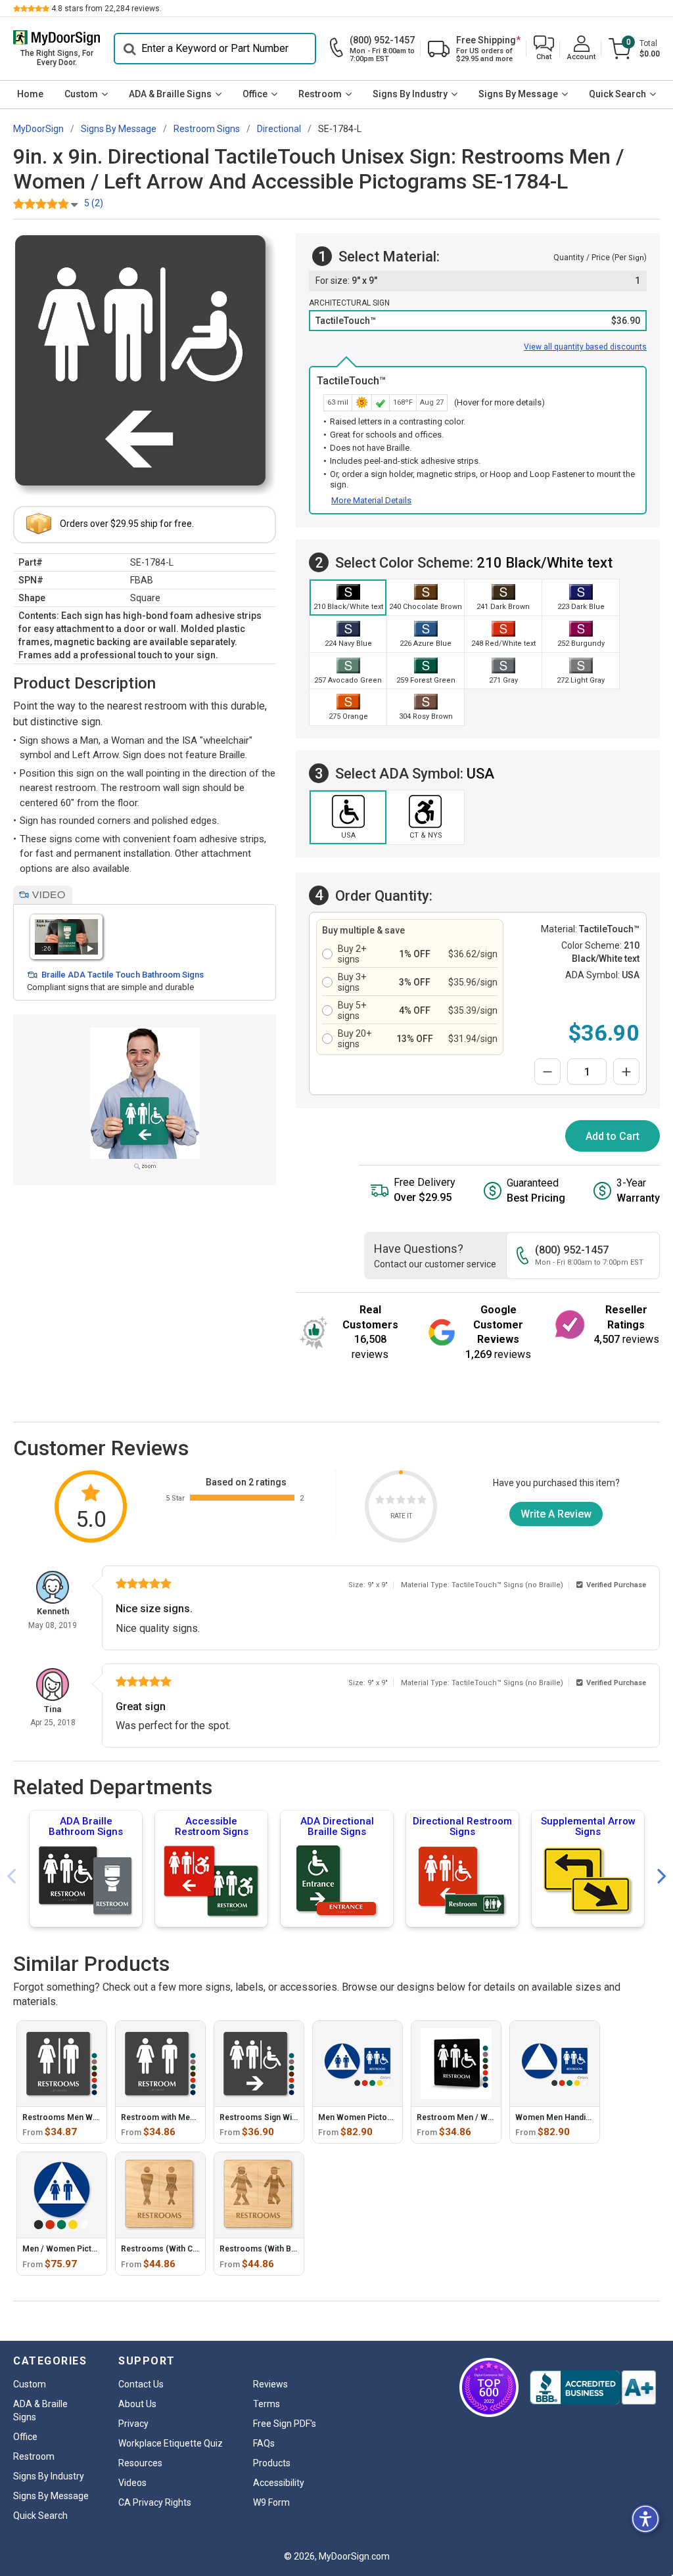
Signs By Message (518, 94)
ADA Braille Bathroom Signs (86, 1826)
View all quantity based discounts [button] (585, 347)
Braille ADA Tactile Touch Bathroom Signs (123, 975)
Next (662, 1877)
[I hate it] (380, 1502)
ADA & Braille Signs (170, 94)
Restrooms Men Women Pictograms (91, 2117)
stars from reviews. (106, 9)
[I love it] (422, 1502)
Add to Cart (613, 1136)
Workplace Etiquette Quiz (171, 2443)
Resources (140, 2463)
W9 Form (271, 2502)
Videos (132, 2483)
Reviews (270, 2384)
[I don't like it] (390, 1502)
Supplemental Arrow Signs (588, 1826)
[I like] (411, 1502)
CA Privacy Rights (155, 2502)
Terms (267, 2404)
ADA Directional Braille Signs (337, 1826)
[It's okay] (401, 1502)
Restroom (320, 94)
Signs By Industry (410, 94)
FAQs (264, 2443)
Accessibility (279, 2483)
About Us (137, 2404)
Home (30, 94)
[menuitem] (30, 95)
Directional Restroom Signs (462, 1826)
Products (272, 2463)
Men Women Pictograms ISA (372, 2117)
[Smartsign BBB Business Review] (593, 2387)
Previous (11, 1877)
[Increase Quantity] (626, 1072)
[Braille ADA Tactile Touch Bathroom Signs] (66, 937)
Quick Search (617, 94)
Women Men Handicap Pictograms (580, 2117)
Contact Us (141, 2384)
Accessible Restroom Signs (212, 1826)
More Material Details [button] (371, 500)
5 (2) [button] (94, 203)
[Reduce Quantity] (547, 1072)
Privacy (133, 2424)
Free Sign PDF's (285, 2424)
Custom (81, 94)
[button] (544, 49)
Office (255, 94)
